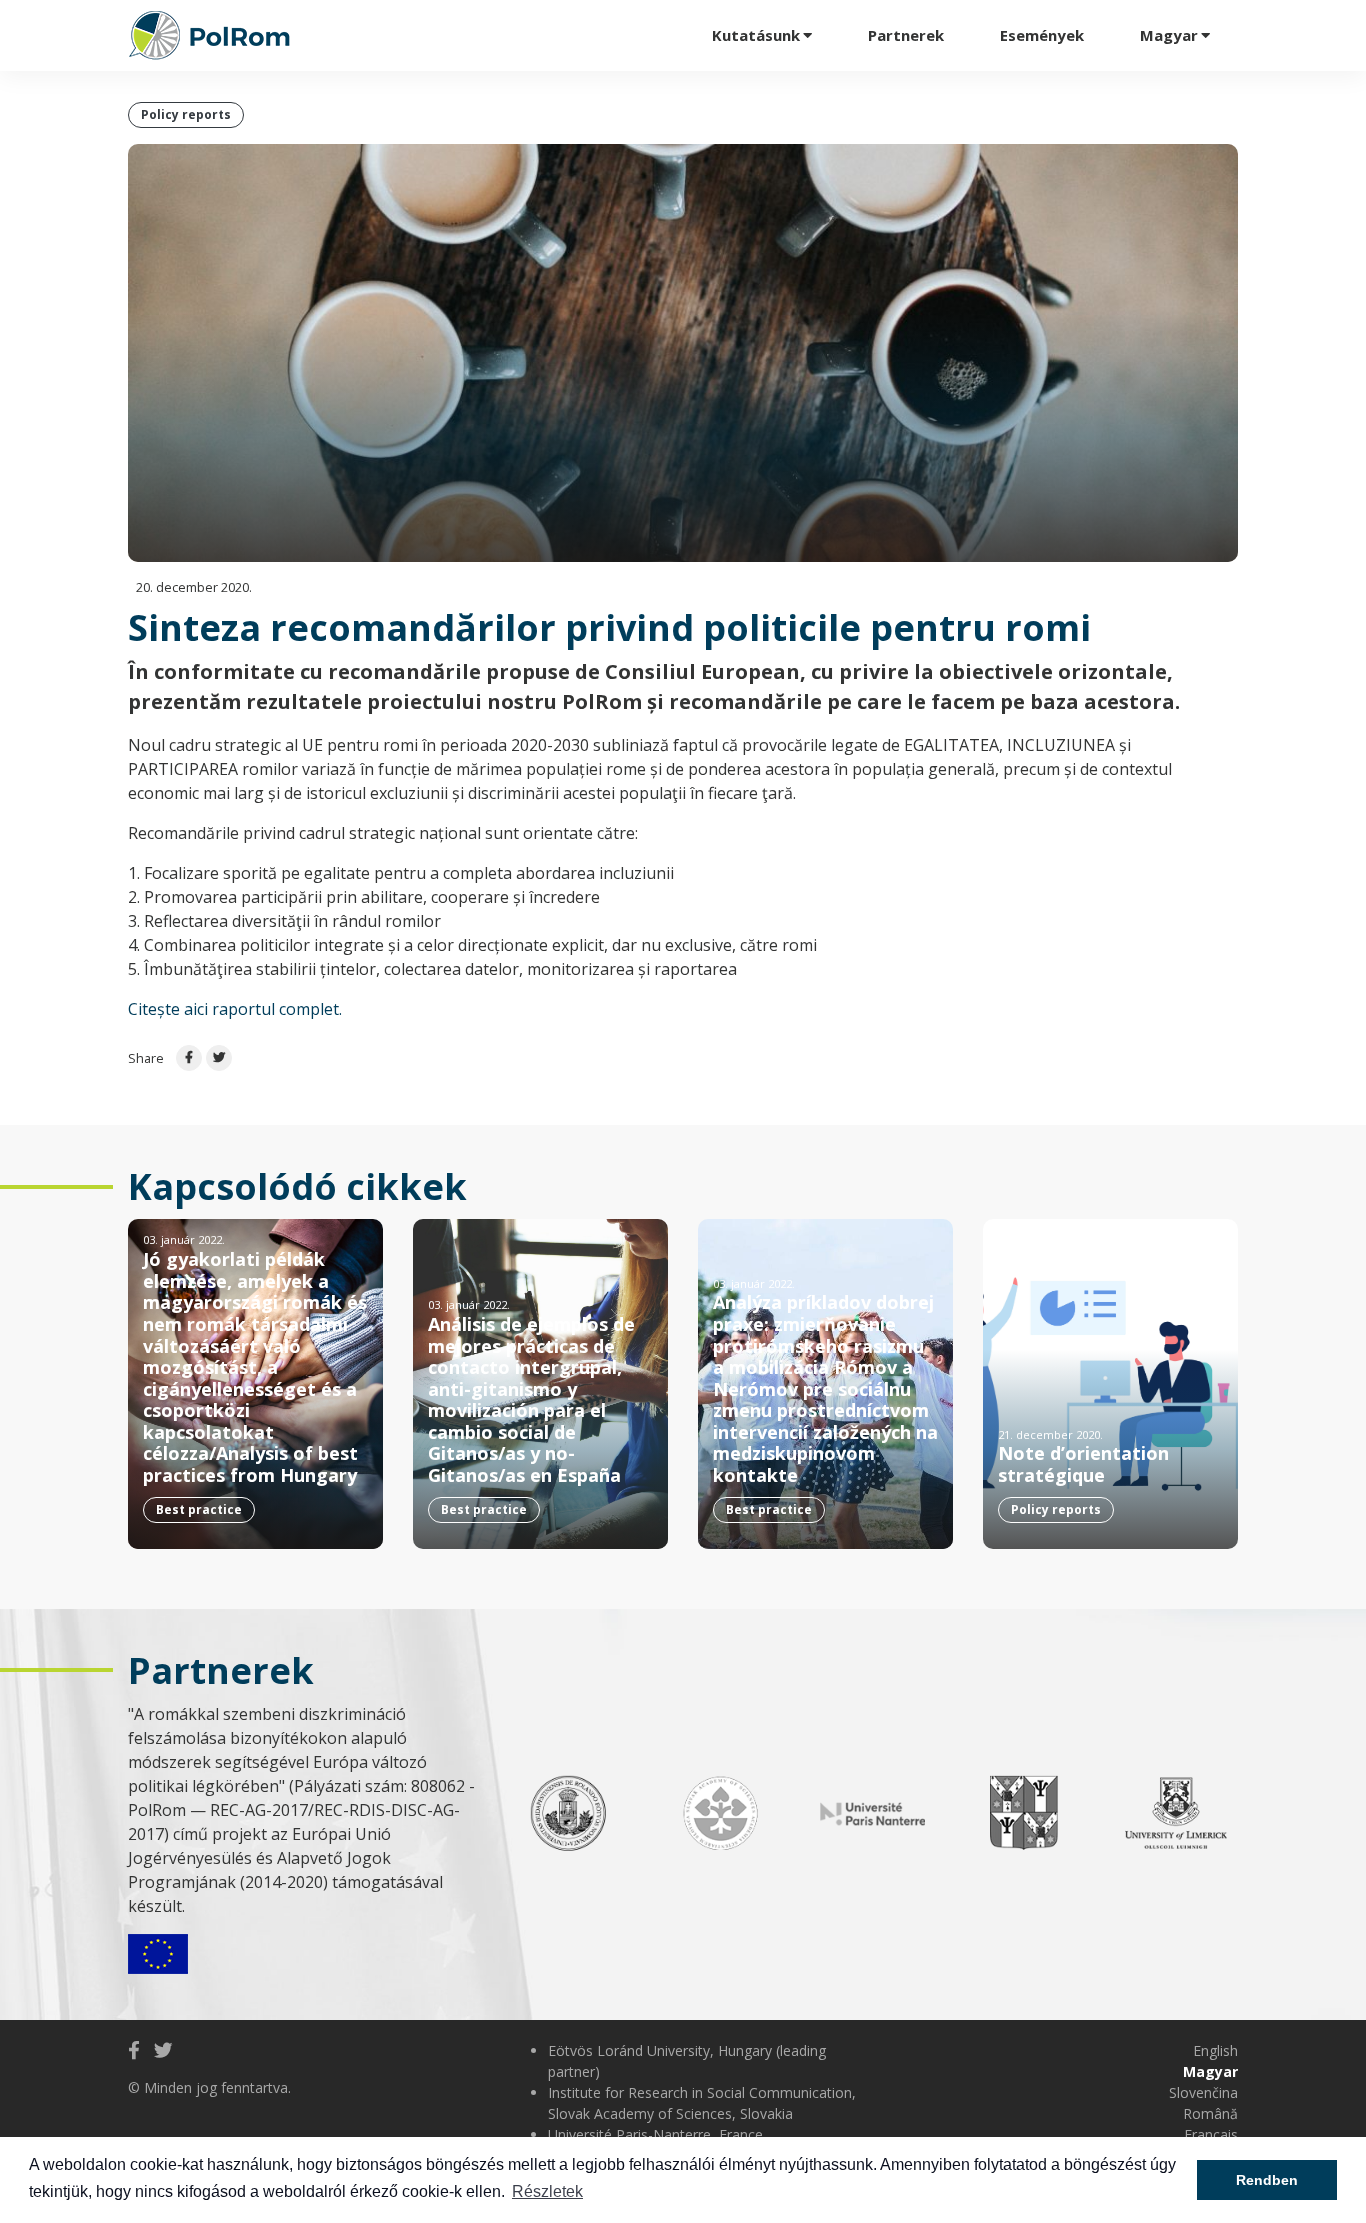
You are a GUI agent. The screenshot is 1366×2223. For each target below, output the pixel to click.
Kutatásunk (756, 35)
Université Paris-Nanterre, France (655, 2134)
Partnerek (906, 35)
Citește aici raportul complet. (235, 1009)
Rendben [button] (1267, 2180)
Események (1042, 35)
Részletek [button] (547, 2191)
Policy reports (186, 114)
